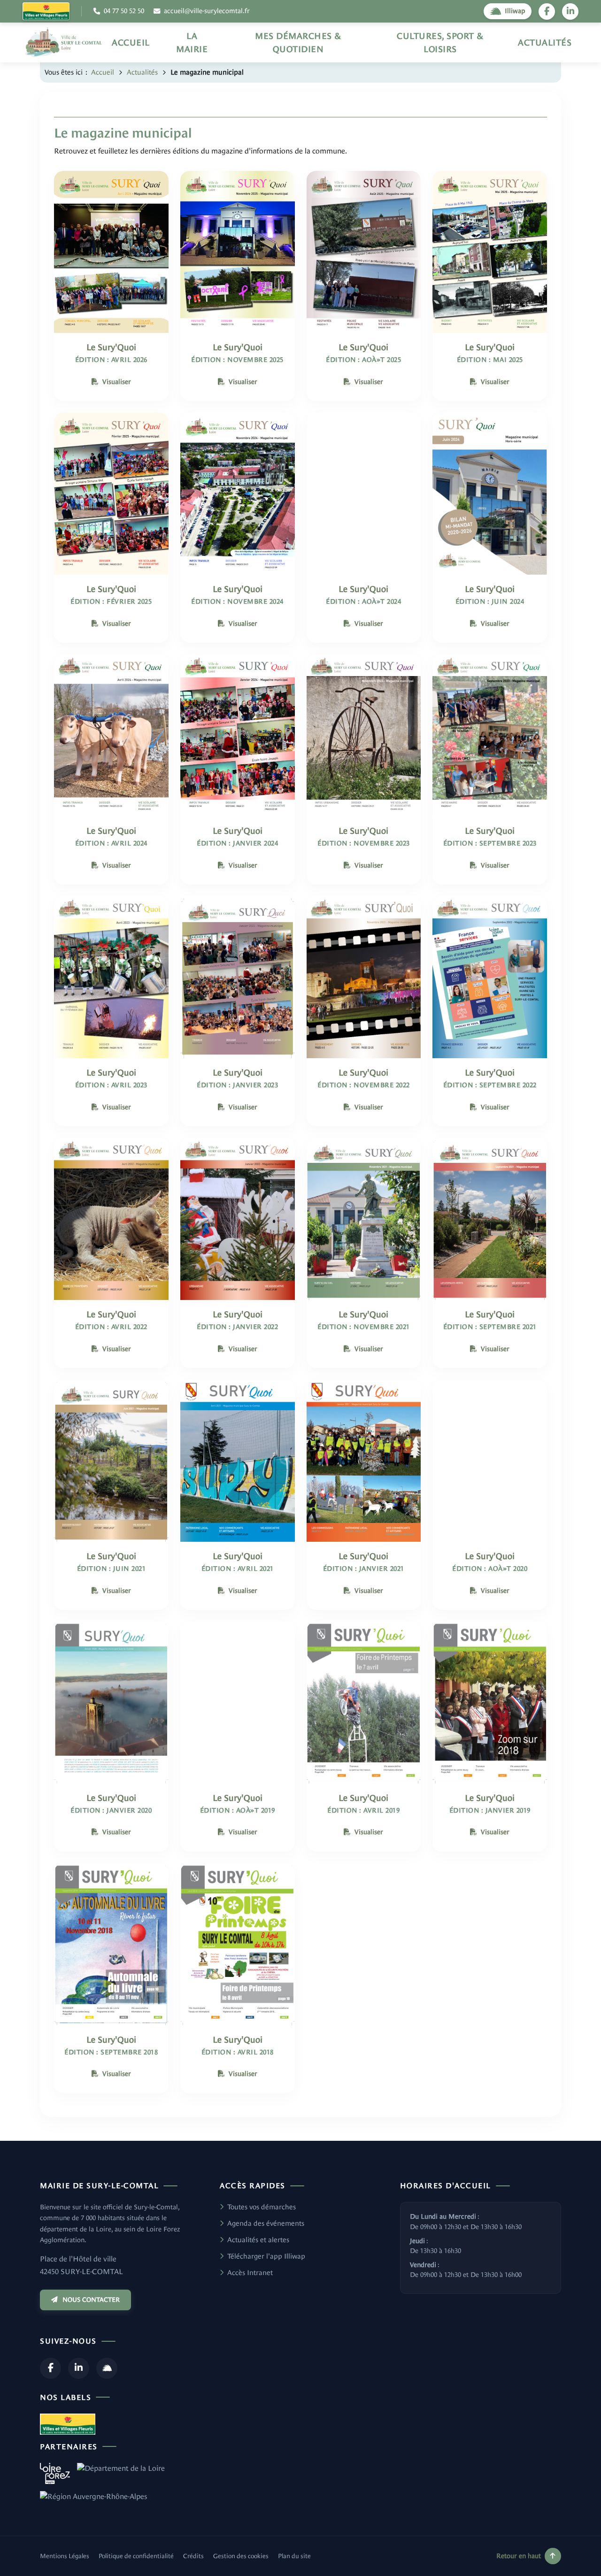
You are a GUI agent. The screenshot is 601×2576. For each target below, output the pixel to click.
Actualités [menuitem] (545, 42)
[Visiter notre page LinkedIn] (570, 12)
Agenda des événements (266, 2223)
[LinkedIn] (79, 2368)
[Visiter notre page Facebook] (547, 12)
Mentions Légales (65, 2556)
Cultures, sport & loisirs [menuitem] (440, 42)
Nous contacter (91, 2300)
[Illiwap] (107, 2368)
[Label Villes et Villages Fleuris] (46, 11)
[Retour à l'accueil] (64, 42)
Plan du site (294, 2556)
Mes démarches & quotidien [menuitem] (298, 42)
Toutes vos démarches (262, 2207)
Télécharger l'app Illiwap (266, 2256)
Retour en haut (519, 2556)
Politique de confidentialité (136, 2556)
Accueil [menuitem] (131, 42)
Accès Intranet (250, 2272)
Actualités (142, 72)
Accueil (103, 72)
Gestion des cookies (241, 2556)
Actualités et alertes (258, 2240)
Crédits (193, 2556)
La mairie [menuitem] (192, 42)
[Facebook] (50, 2368)
